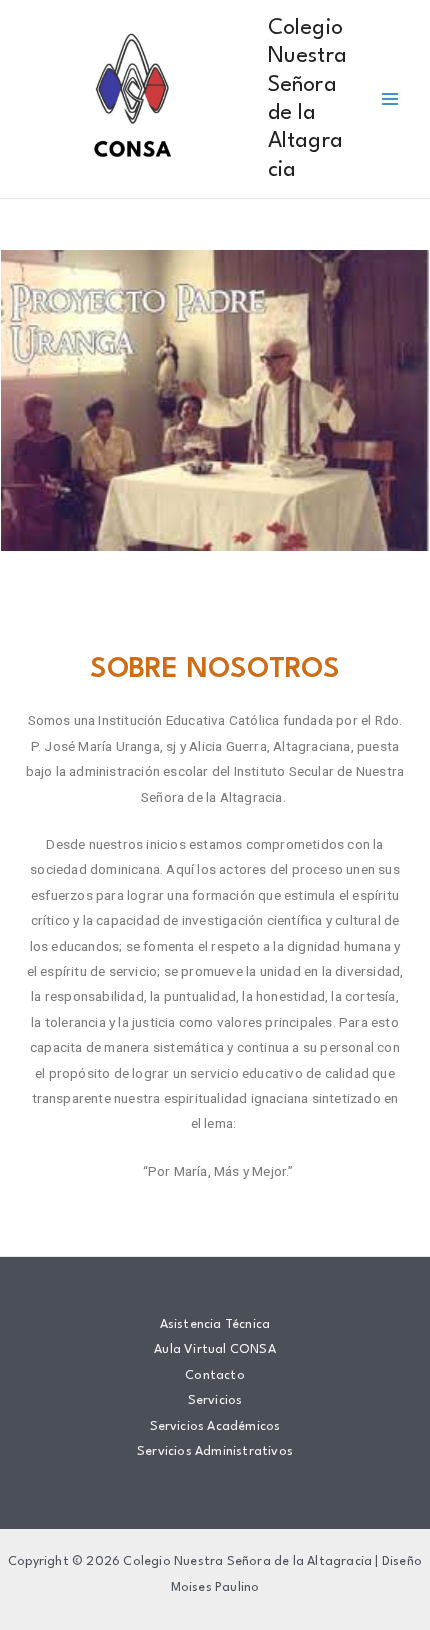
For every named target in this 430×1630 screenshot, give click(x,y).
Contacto (215, 1375)
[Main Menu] (390, 99)
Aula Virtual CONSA (215, 1349)
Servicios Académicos (215, 1426)
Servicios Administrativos (215, 1451)
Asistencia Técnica (215, 1324)
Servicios (215, 1400)
